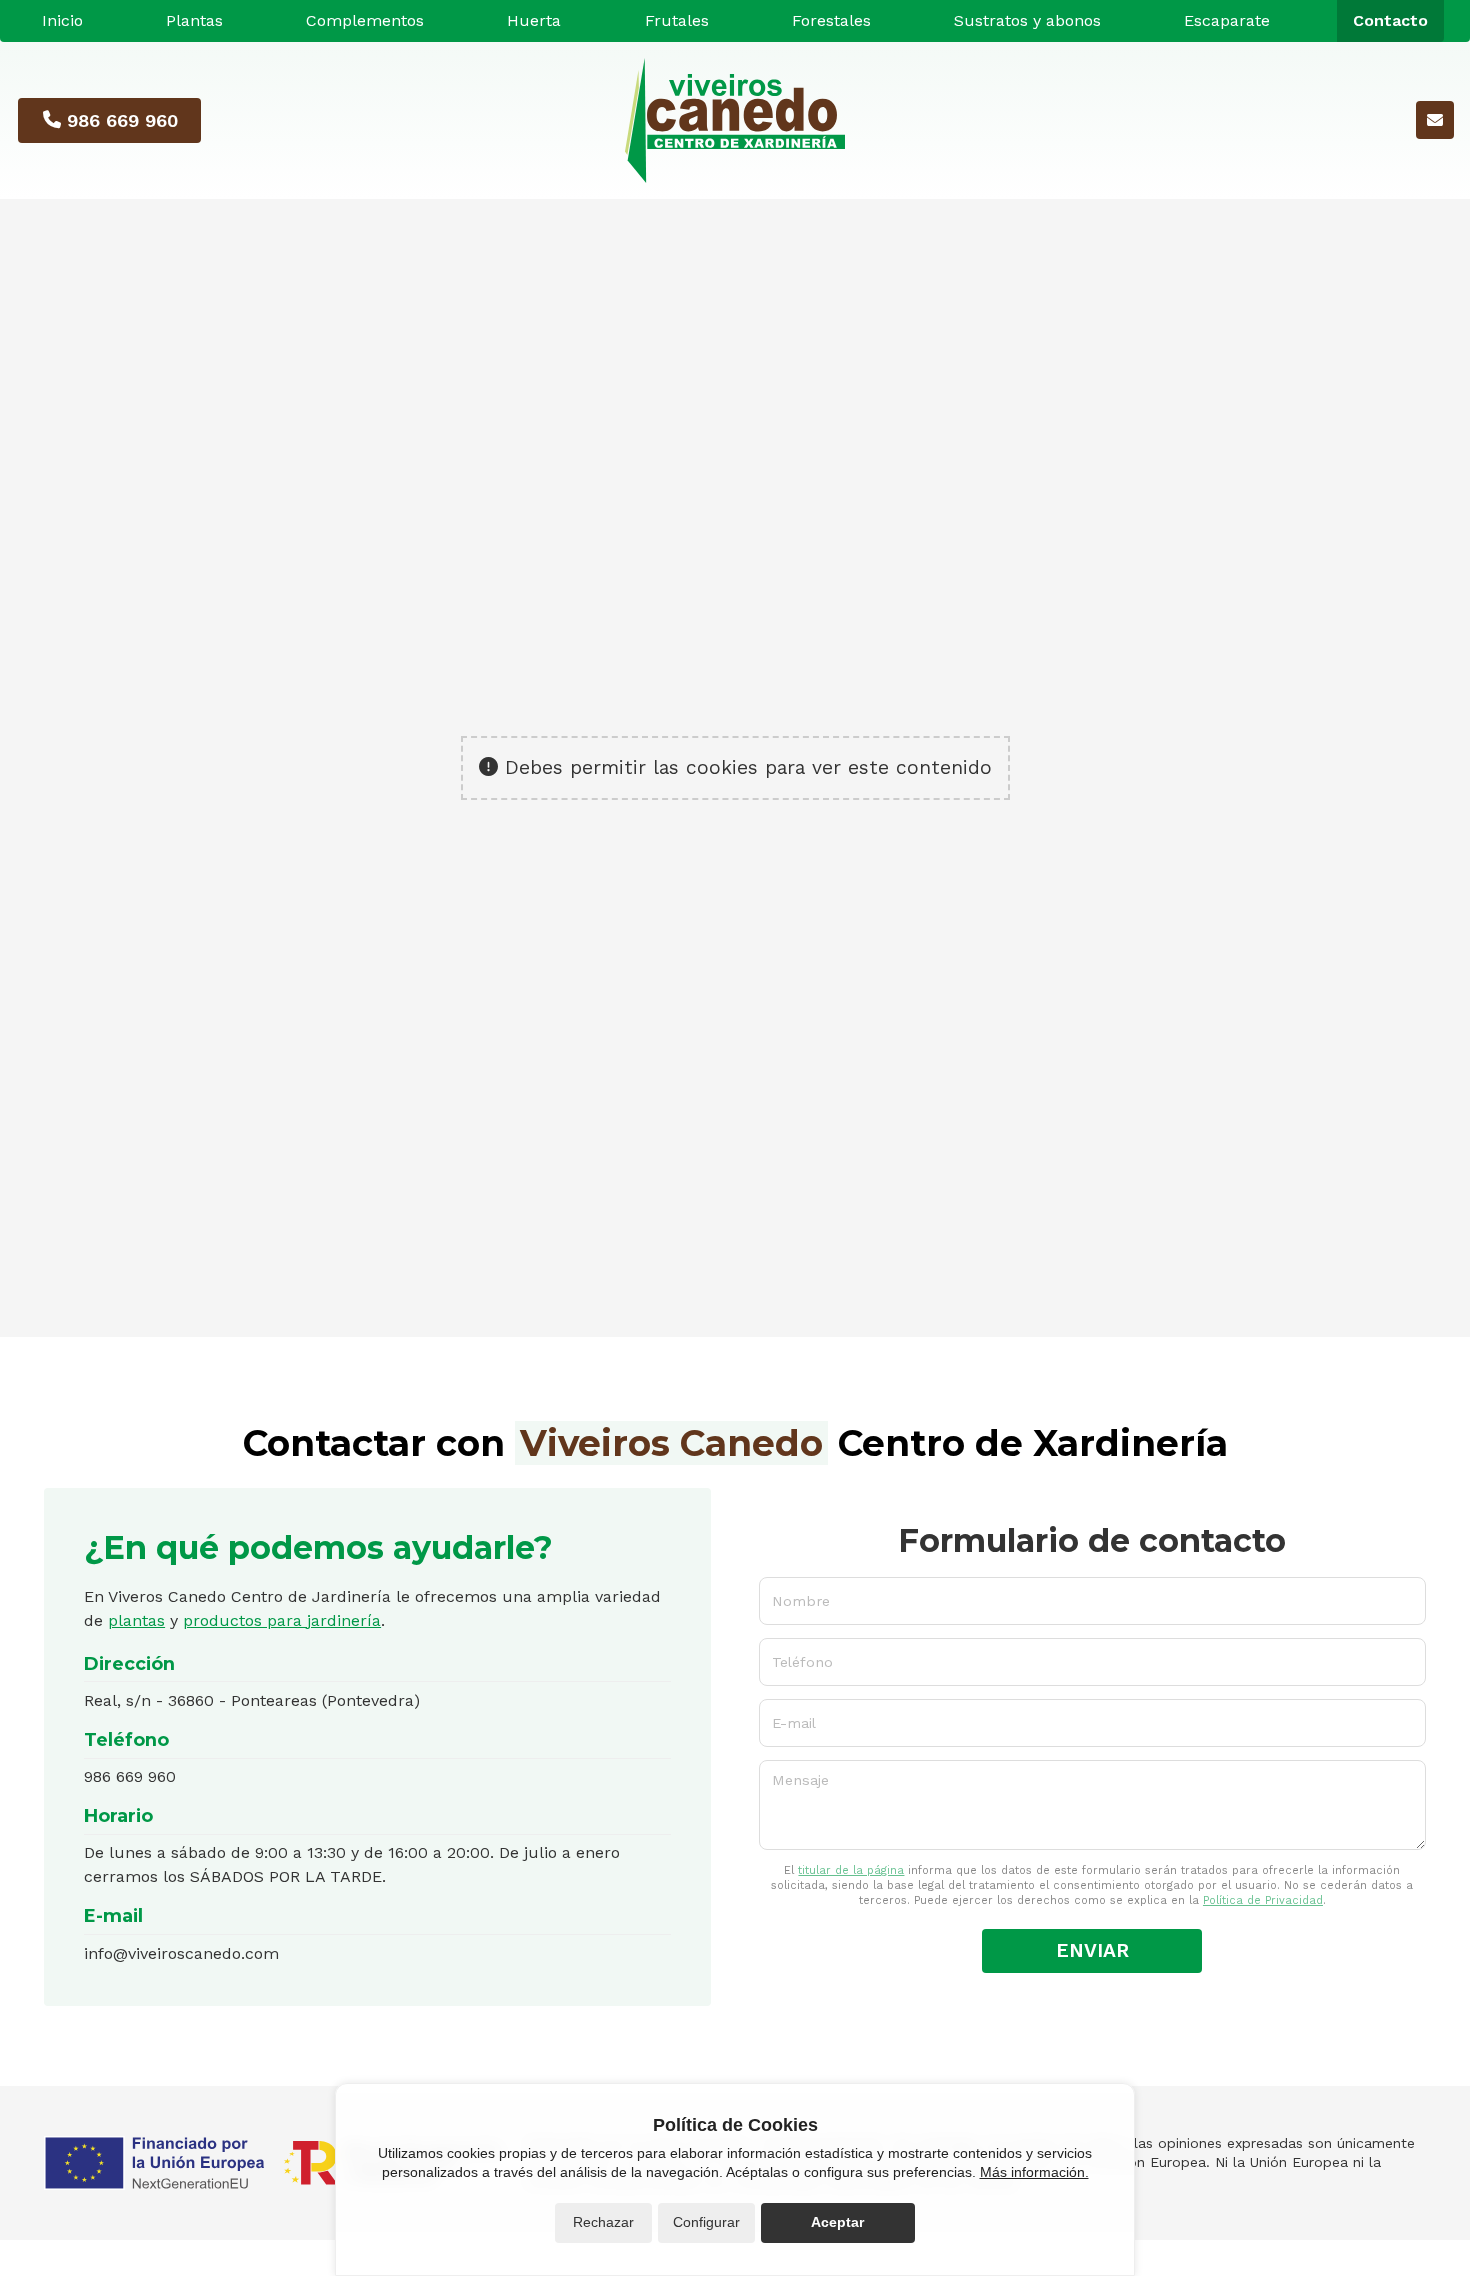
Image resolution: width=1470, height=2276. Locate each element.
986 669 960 (130, 1776)
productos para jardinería (282, 1620)
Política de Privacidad (1263, 1900)
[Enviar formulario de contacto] (1435, 120)
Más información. (1034, 2172)
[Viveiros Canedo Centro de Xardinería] (735, 120)
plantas (136, 1620)
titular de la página (851, 1870)
